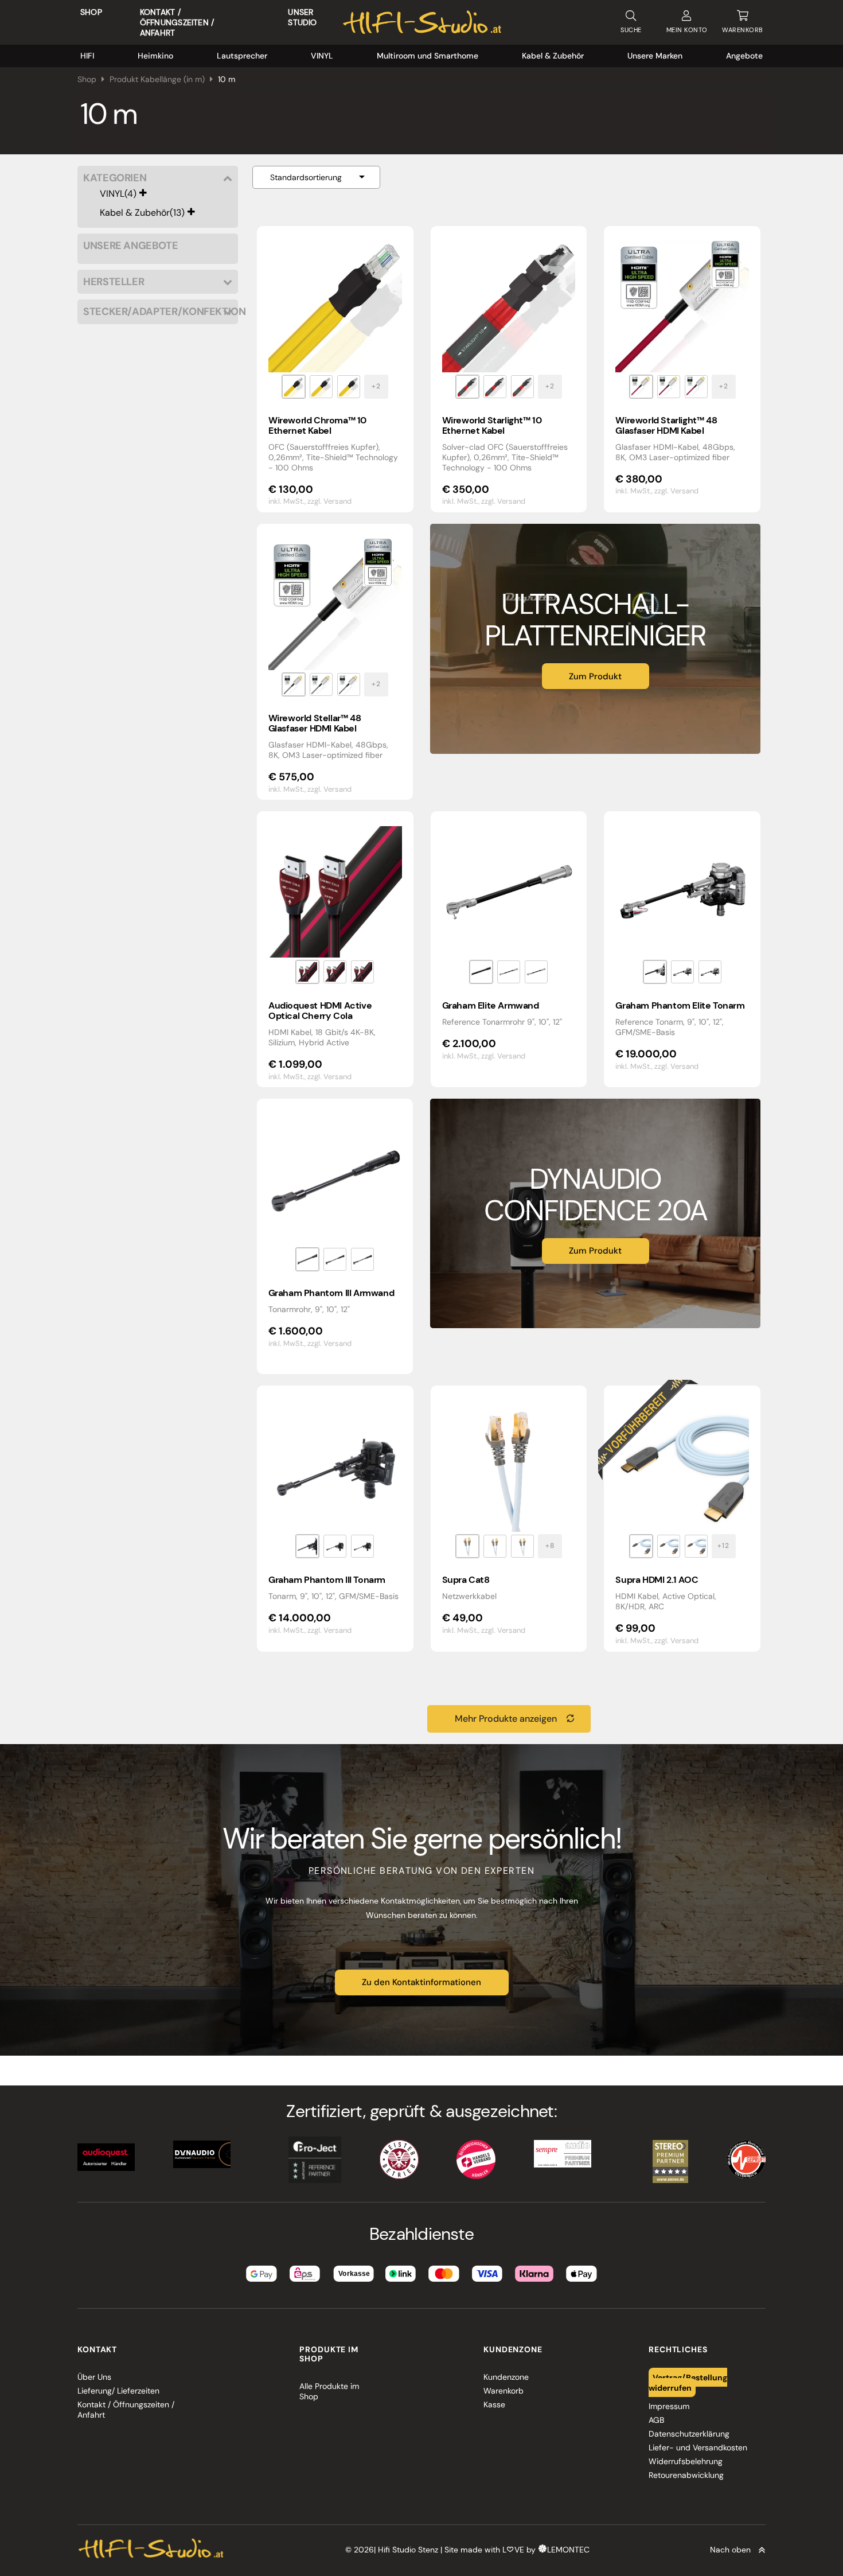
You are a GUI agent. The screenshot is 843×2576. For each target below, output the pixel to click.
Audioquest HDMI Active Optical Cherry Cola (320, 1011)
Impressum (669, 2406)
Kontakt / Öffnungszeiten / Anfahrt (177, 22)
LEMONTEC (568, 2550)
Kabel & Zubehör (553, 56)
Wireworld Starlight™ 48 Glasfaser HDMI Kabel (666, 425)
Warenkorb (504, 2391)
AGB (656, 2420)
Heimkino (155, 56)
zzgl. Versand (329, 501)
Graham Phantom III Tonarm (327, 1580)
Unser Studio (302, 17)
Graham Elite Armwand (491, 1005)
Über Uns (94, 2377)
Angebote (744, 56)
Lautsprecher (242, 56)
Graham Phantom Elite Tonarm (680, 1005)
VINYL (322, 56)
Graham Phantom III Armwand (331, 1293)
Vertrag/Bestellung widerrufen (688, 2382)
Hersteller (114, 282)
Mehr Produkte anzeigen (506, 1719)
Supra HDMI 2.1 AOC (657, 1580)
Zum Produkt (595, 676)
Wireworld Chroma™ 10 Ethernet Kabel (317, 425)
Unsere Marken (655, 56)
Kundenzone (506, 2377)
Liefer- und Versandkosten (698, 2447)
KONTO (687, 30)
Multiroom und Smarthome (428, 56)
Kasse (494, 2404)
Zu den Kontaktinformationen (421, 1982)
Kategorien (115, 178)
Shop (91, 12)
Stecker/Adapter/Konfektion (158, 312)
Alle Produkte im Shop (329, 2391)
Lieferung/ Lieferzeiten (118, 2391)
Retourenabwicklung (686, 2475)
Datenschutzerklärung (689, 2434)
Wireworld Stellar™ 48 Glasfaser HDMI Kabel (315, 723)
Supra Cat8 (466, 1580)
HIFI (87, 56)
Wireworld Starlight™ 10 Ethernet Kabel (492, 425)
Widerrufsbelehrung (686, 2461)
